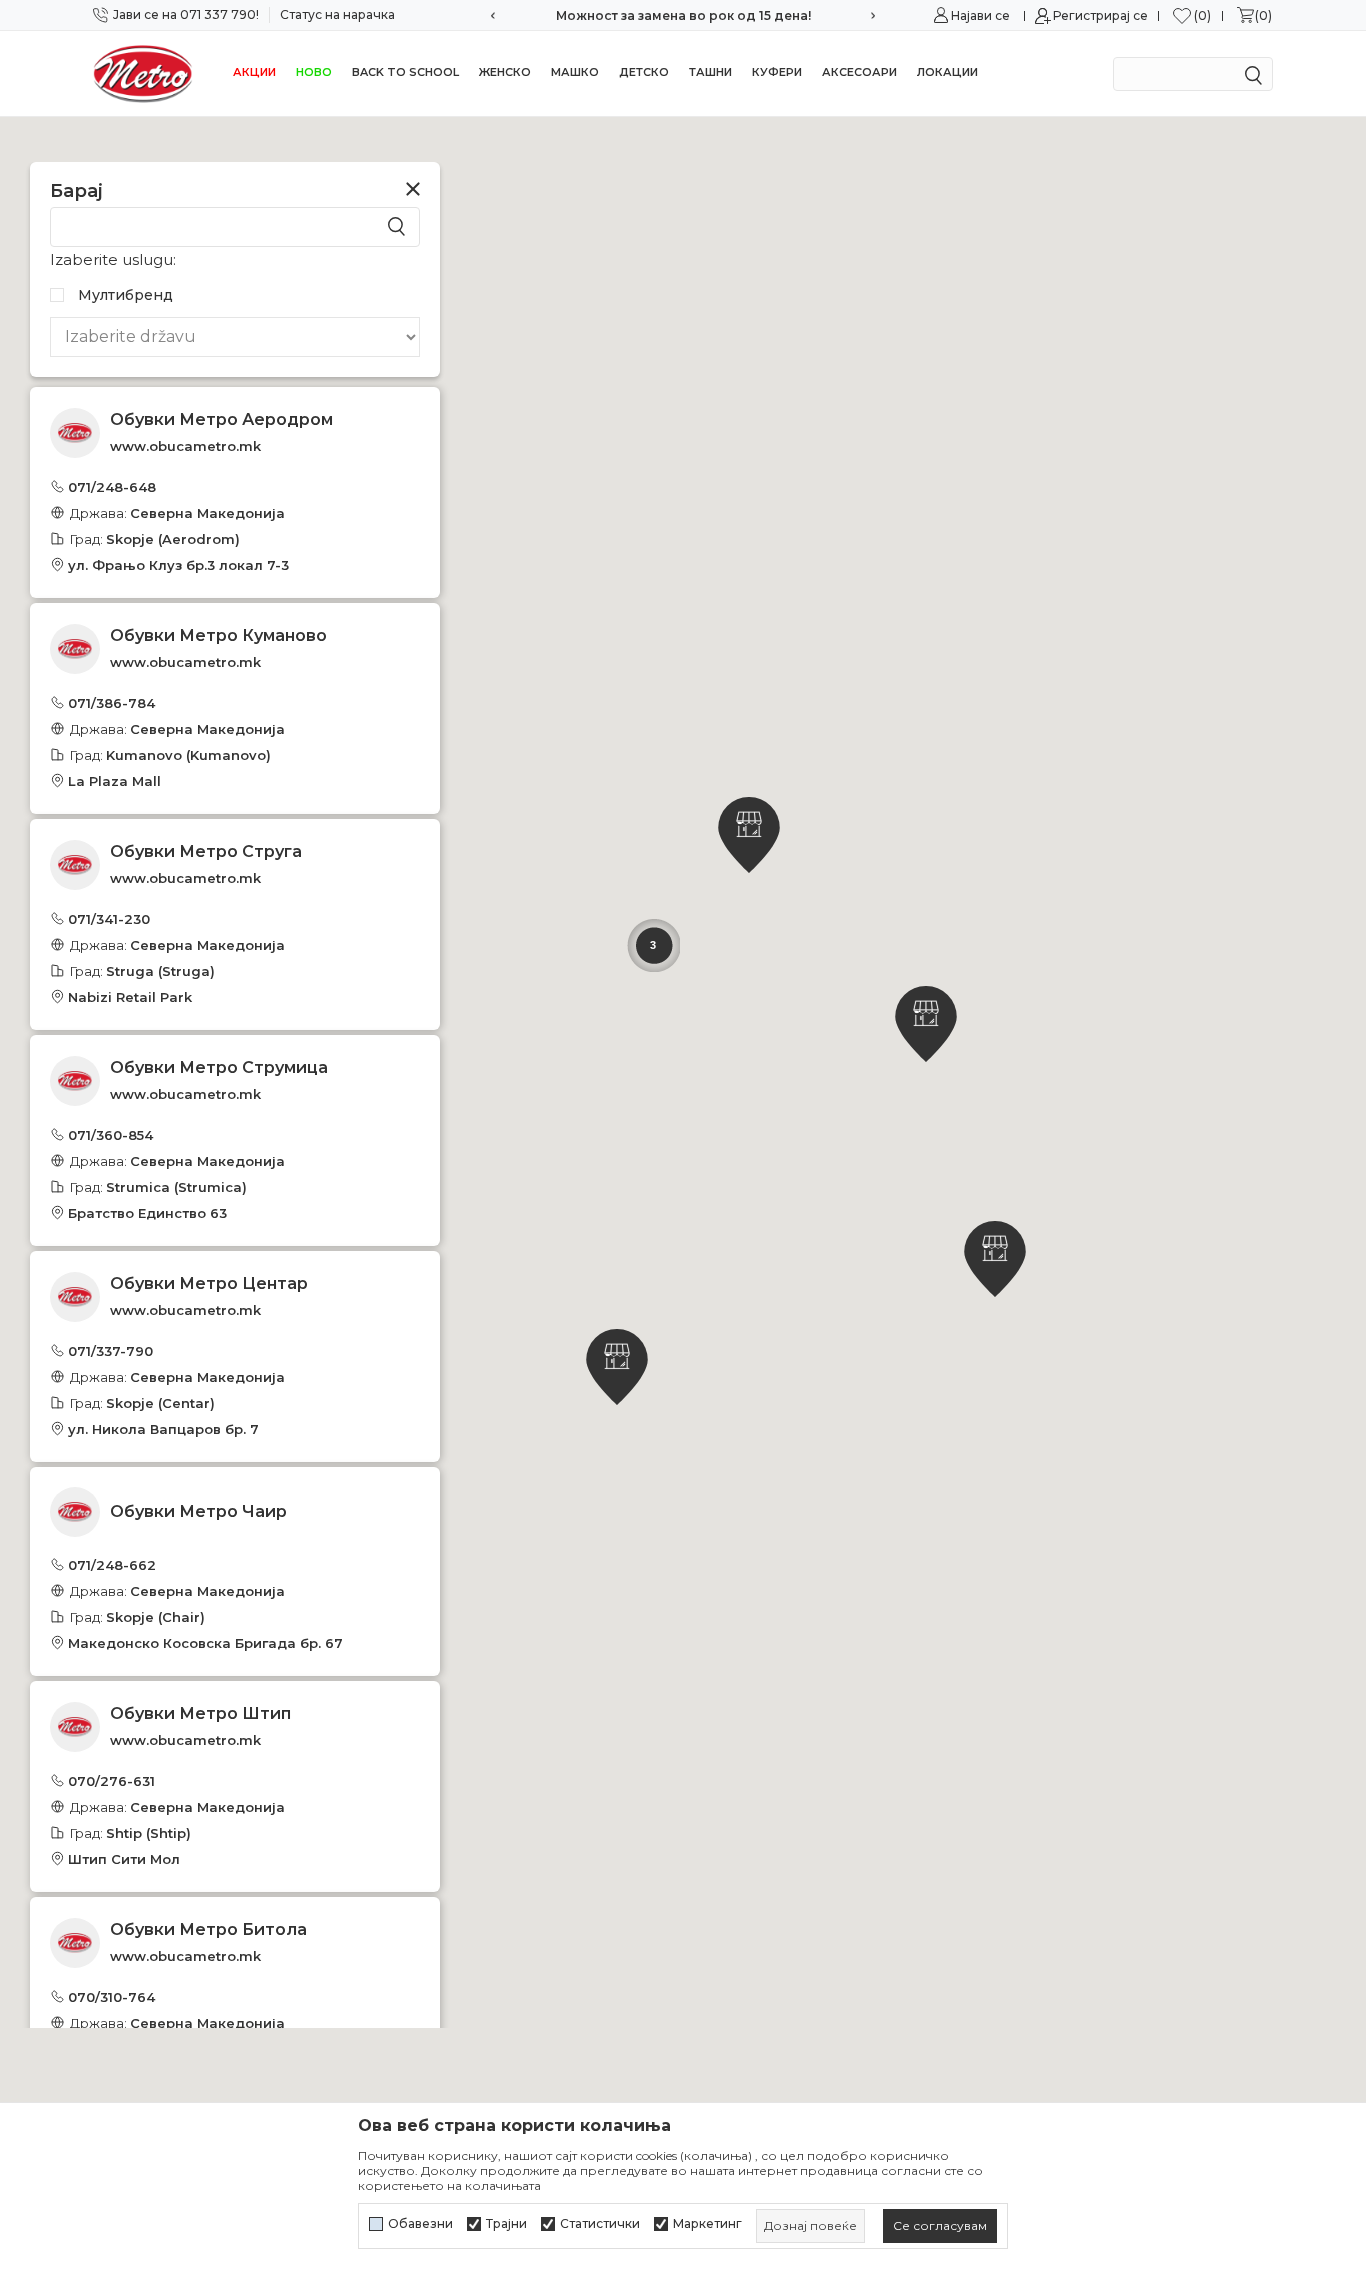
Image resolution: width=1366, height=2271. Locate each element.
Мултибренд (125, 295)
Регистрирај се (1100, 15)
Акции (254, 72)
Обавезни (420, 2224)
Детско (644, 72)
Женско (505, 72)
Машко (575, 72)
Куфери (777, 72)
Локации (947, 72)
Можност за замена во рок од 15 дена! (683, 15)
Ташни (710, 72)
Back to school (405, 72)
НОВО (314, 72)
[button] (749, 835)
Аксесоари (859, 72)
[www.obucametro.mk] (143, 73)
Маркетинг (707, 2224)
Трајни (506, 2224)
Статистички (600, 2224)
